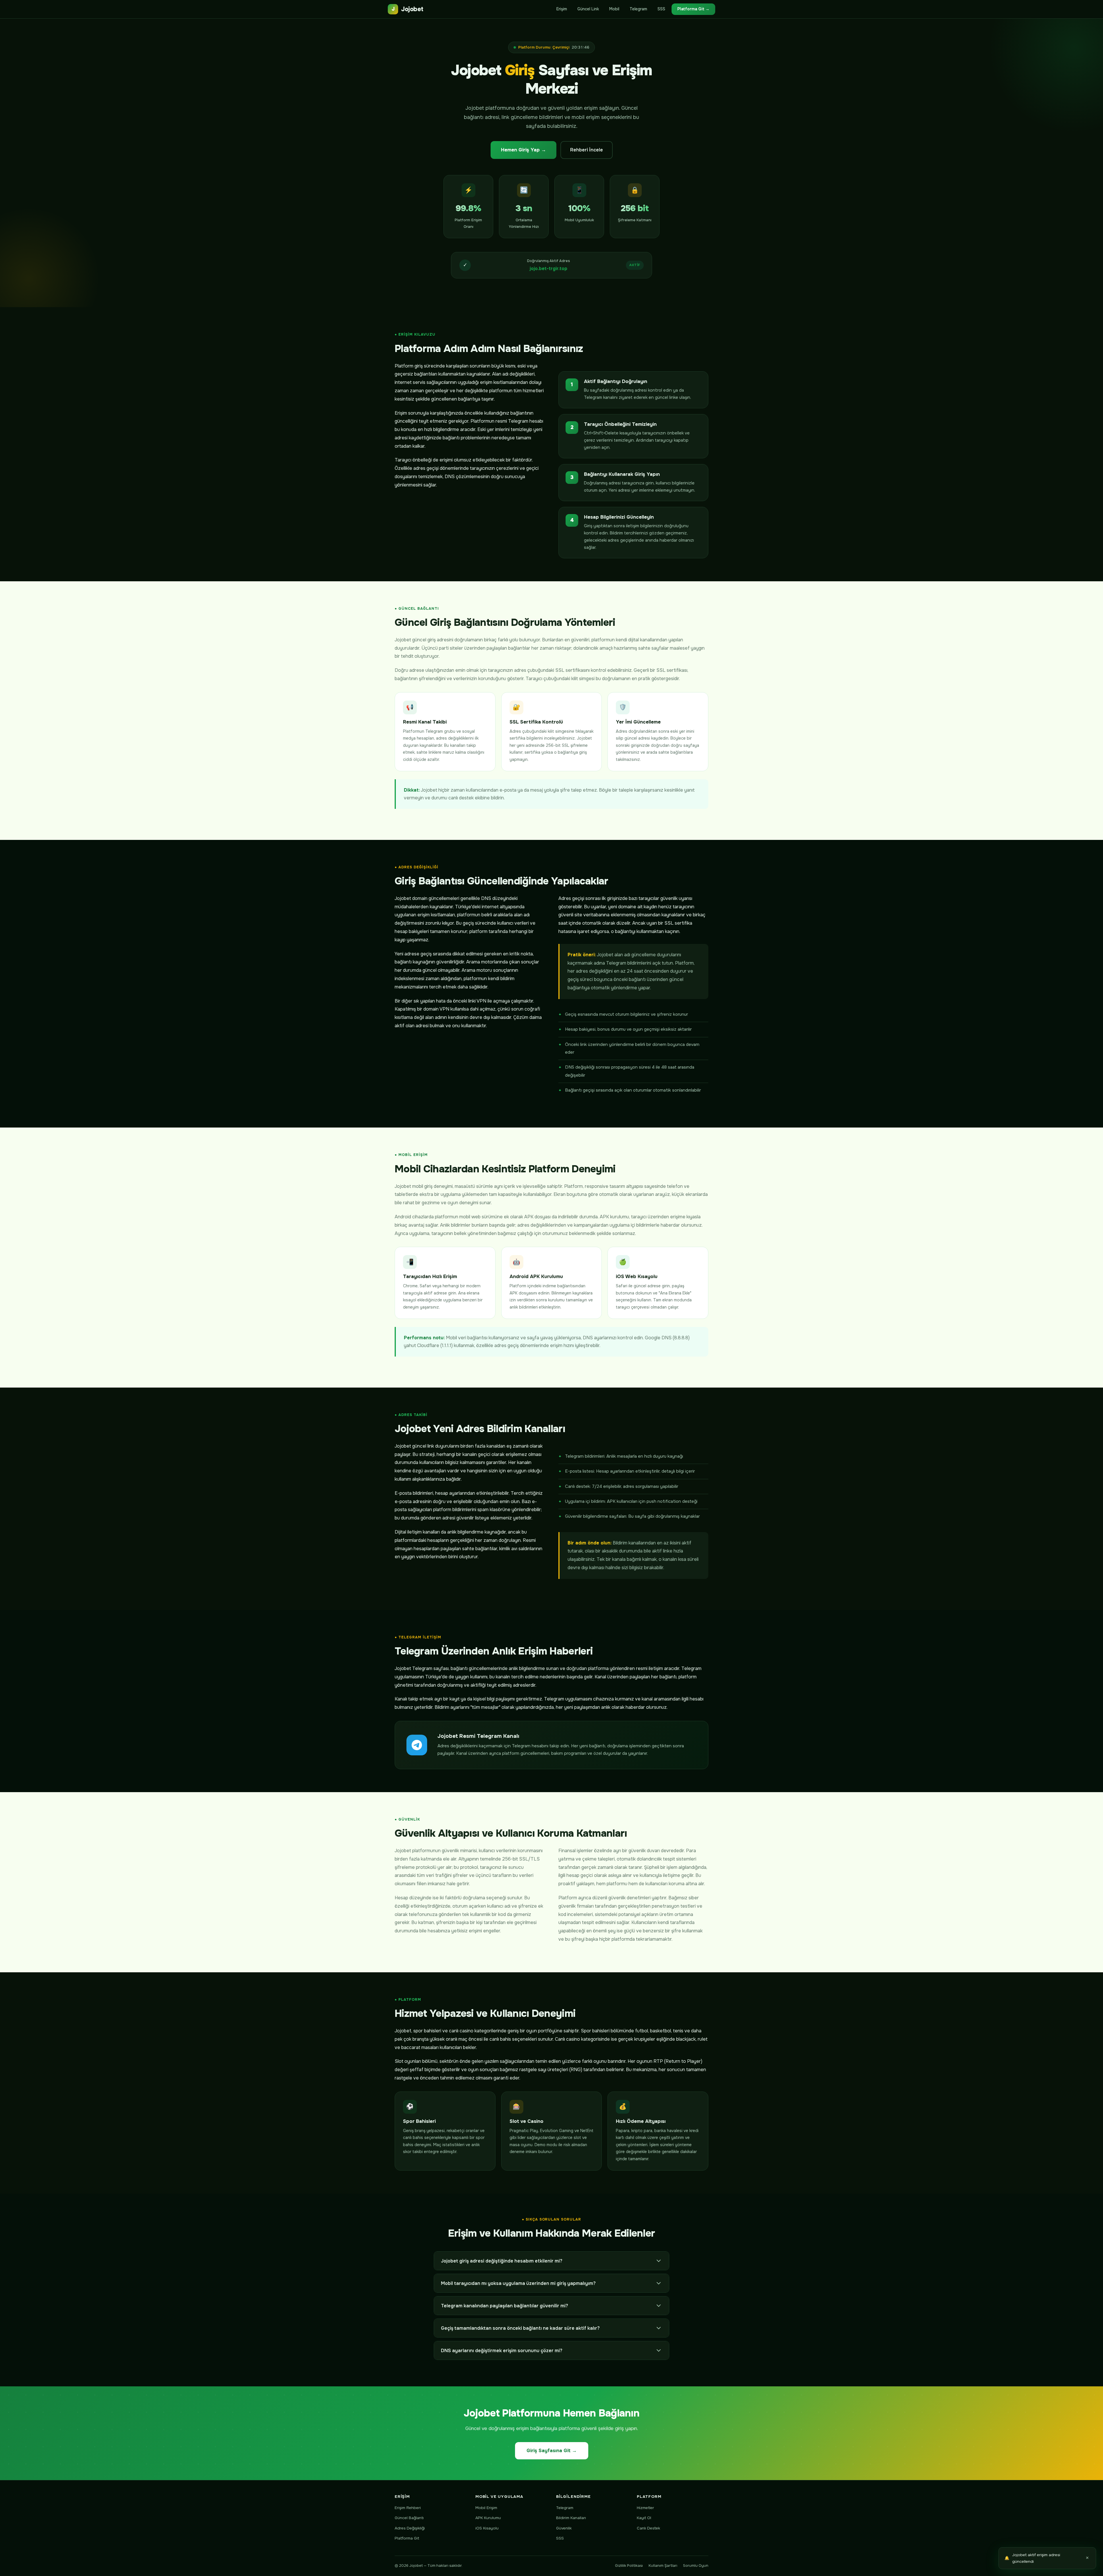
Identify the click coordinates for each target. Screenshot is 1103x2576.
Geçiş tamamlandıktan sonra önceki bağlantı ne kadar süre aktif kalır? (520, 2328)
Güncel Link (588, 9)
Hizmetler (645, 2508)
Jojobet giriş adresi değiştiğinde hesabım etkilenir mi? (502, 2261)
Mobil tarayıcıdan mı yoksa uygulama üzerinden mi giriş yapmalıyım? (518, 2283)
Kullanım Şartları (663, 2566)
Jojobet (407, 9)
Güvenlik (564, 2528)
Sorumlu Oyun (696, 2566)
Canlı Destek (648, 2528)
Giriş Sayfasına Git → (552, 2451)
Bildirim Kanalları (571, 2518)
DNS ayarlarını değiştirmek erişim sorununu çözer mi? (502, 2351)
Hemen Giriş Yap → (523, 150)
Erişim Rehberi (408, 2508)
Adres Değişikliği (410, 2528)
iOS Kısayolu (487, 2528)
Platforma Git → (693, 9)
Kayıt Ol (644, 2518)
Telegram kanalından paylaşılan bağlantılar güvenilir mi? (505, 2306)
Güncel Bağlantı (409, 2518)
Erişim (562, 9)
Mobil (614, 9)
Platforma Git (407, 2538)
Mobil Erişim (486, 2508)
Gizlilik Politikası (629, 2566)
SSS (661, 9)
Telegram (638, 9)
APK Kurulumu (488, 2518)
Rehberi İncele (587, 150)
